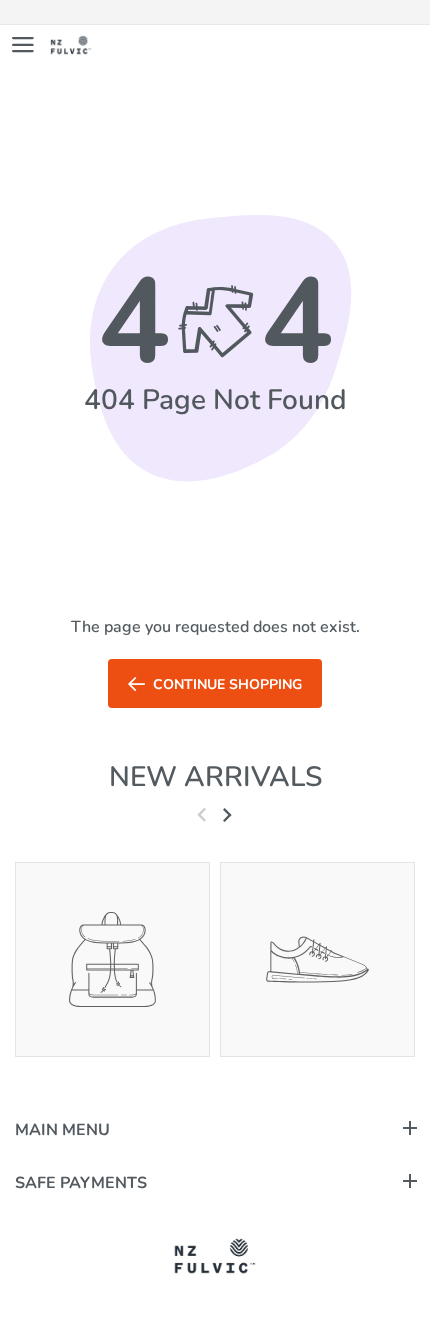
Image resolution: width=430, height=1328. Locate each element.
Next (226, 814)
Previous (201, 814)
